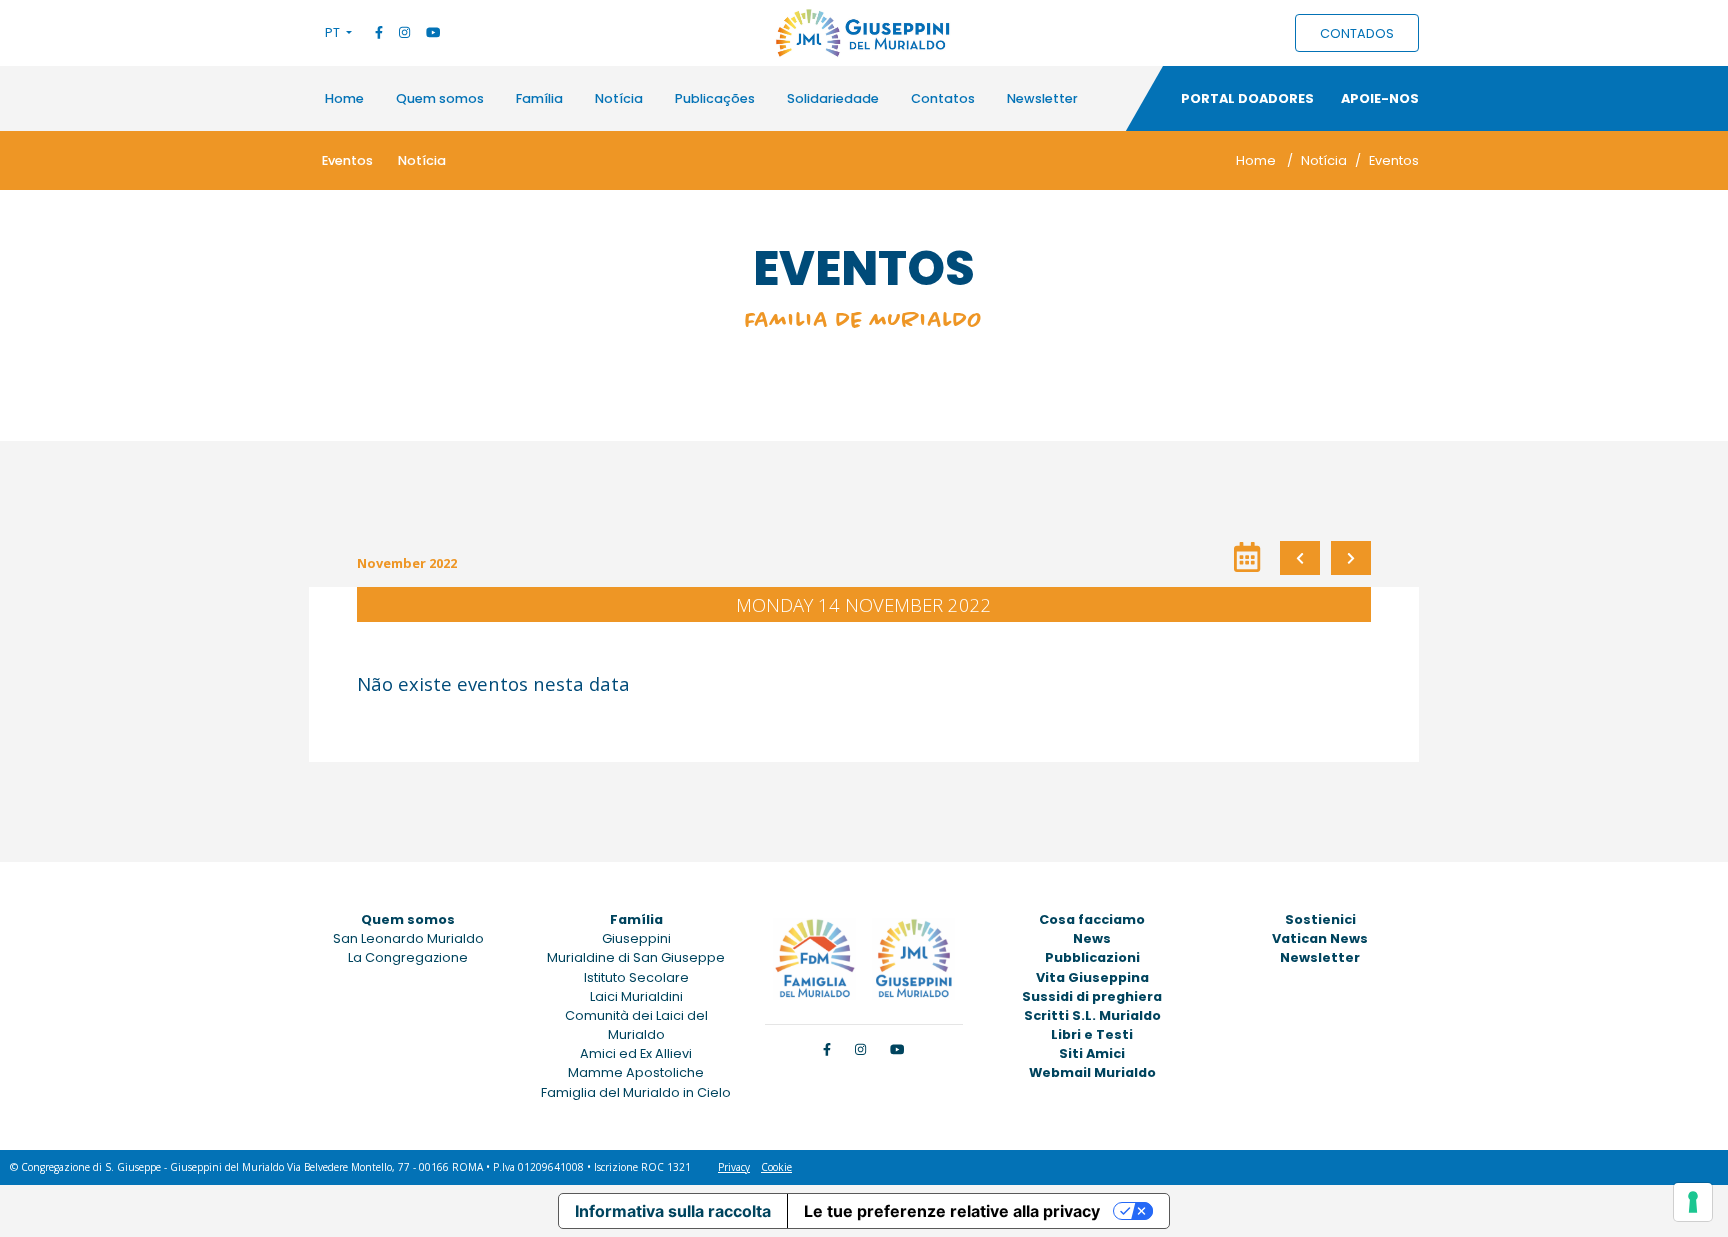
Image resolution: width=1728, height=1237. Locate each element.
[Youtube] (433, 32)
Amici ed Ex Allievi (636, 1053)
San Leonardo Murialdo (408, 938)
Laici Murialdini (636, 996)
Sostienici (1320, 919)
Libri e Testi (1092, 1034)
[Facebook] (379, 32)
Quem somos (440, 98)
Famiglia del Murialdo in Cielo (636, 1092)
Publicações (715, 98)
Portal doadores (1247, 98)
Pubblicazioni (1092, 957)
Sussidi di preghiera (1092, 996)
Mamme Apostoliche (636, 1072)
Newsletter (1042, 98)
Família (539, 98)
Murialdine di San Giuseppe (636, 957)
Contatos (943, 98)
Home (344, 98)
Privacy (734, 1167)
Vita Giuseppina (1092, 977)
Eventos (347, 160)
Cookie (776, 1167)
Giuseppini (636, 938)
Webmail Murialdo (1092, 1072)
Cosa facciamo (1092, 919)
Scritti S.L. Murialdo (1092, 1015)
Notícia (619, 98)
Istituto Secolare (636, 977)
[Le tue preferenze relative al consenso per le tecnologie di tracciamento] (1693, 1202)
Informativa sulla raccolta (673, 1211)
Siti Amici (1092, 1053)
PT (334, 32)
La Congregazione (408, 957)
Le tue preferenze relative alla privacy (952, 1211)
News (1092, 938)
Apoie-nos (1380, 98)
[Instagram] (404, 32)
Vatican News (1320, 938)
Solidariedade (833, 98)
